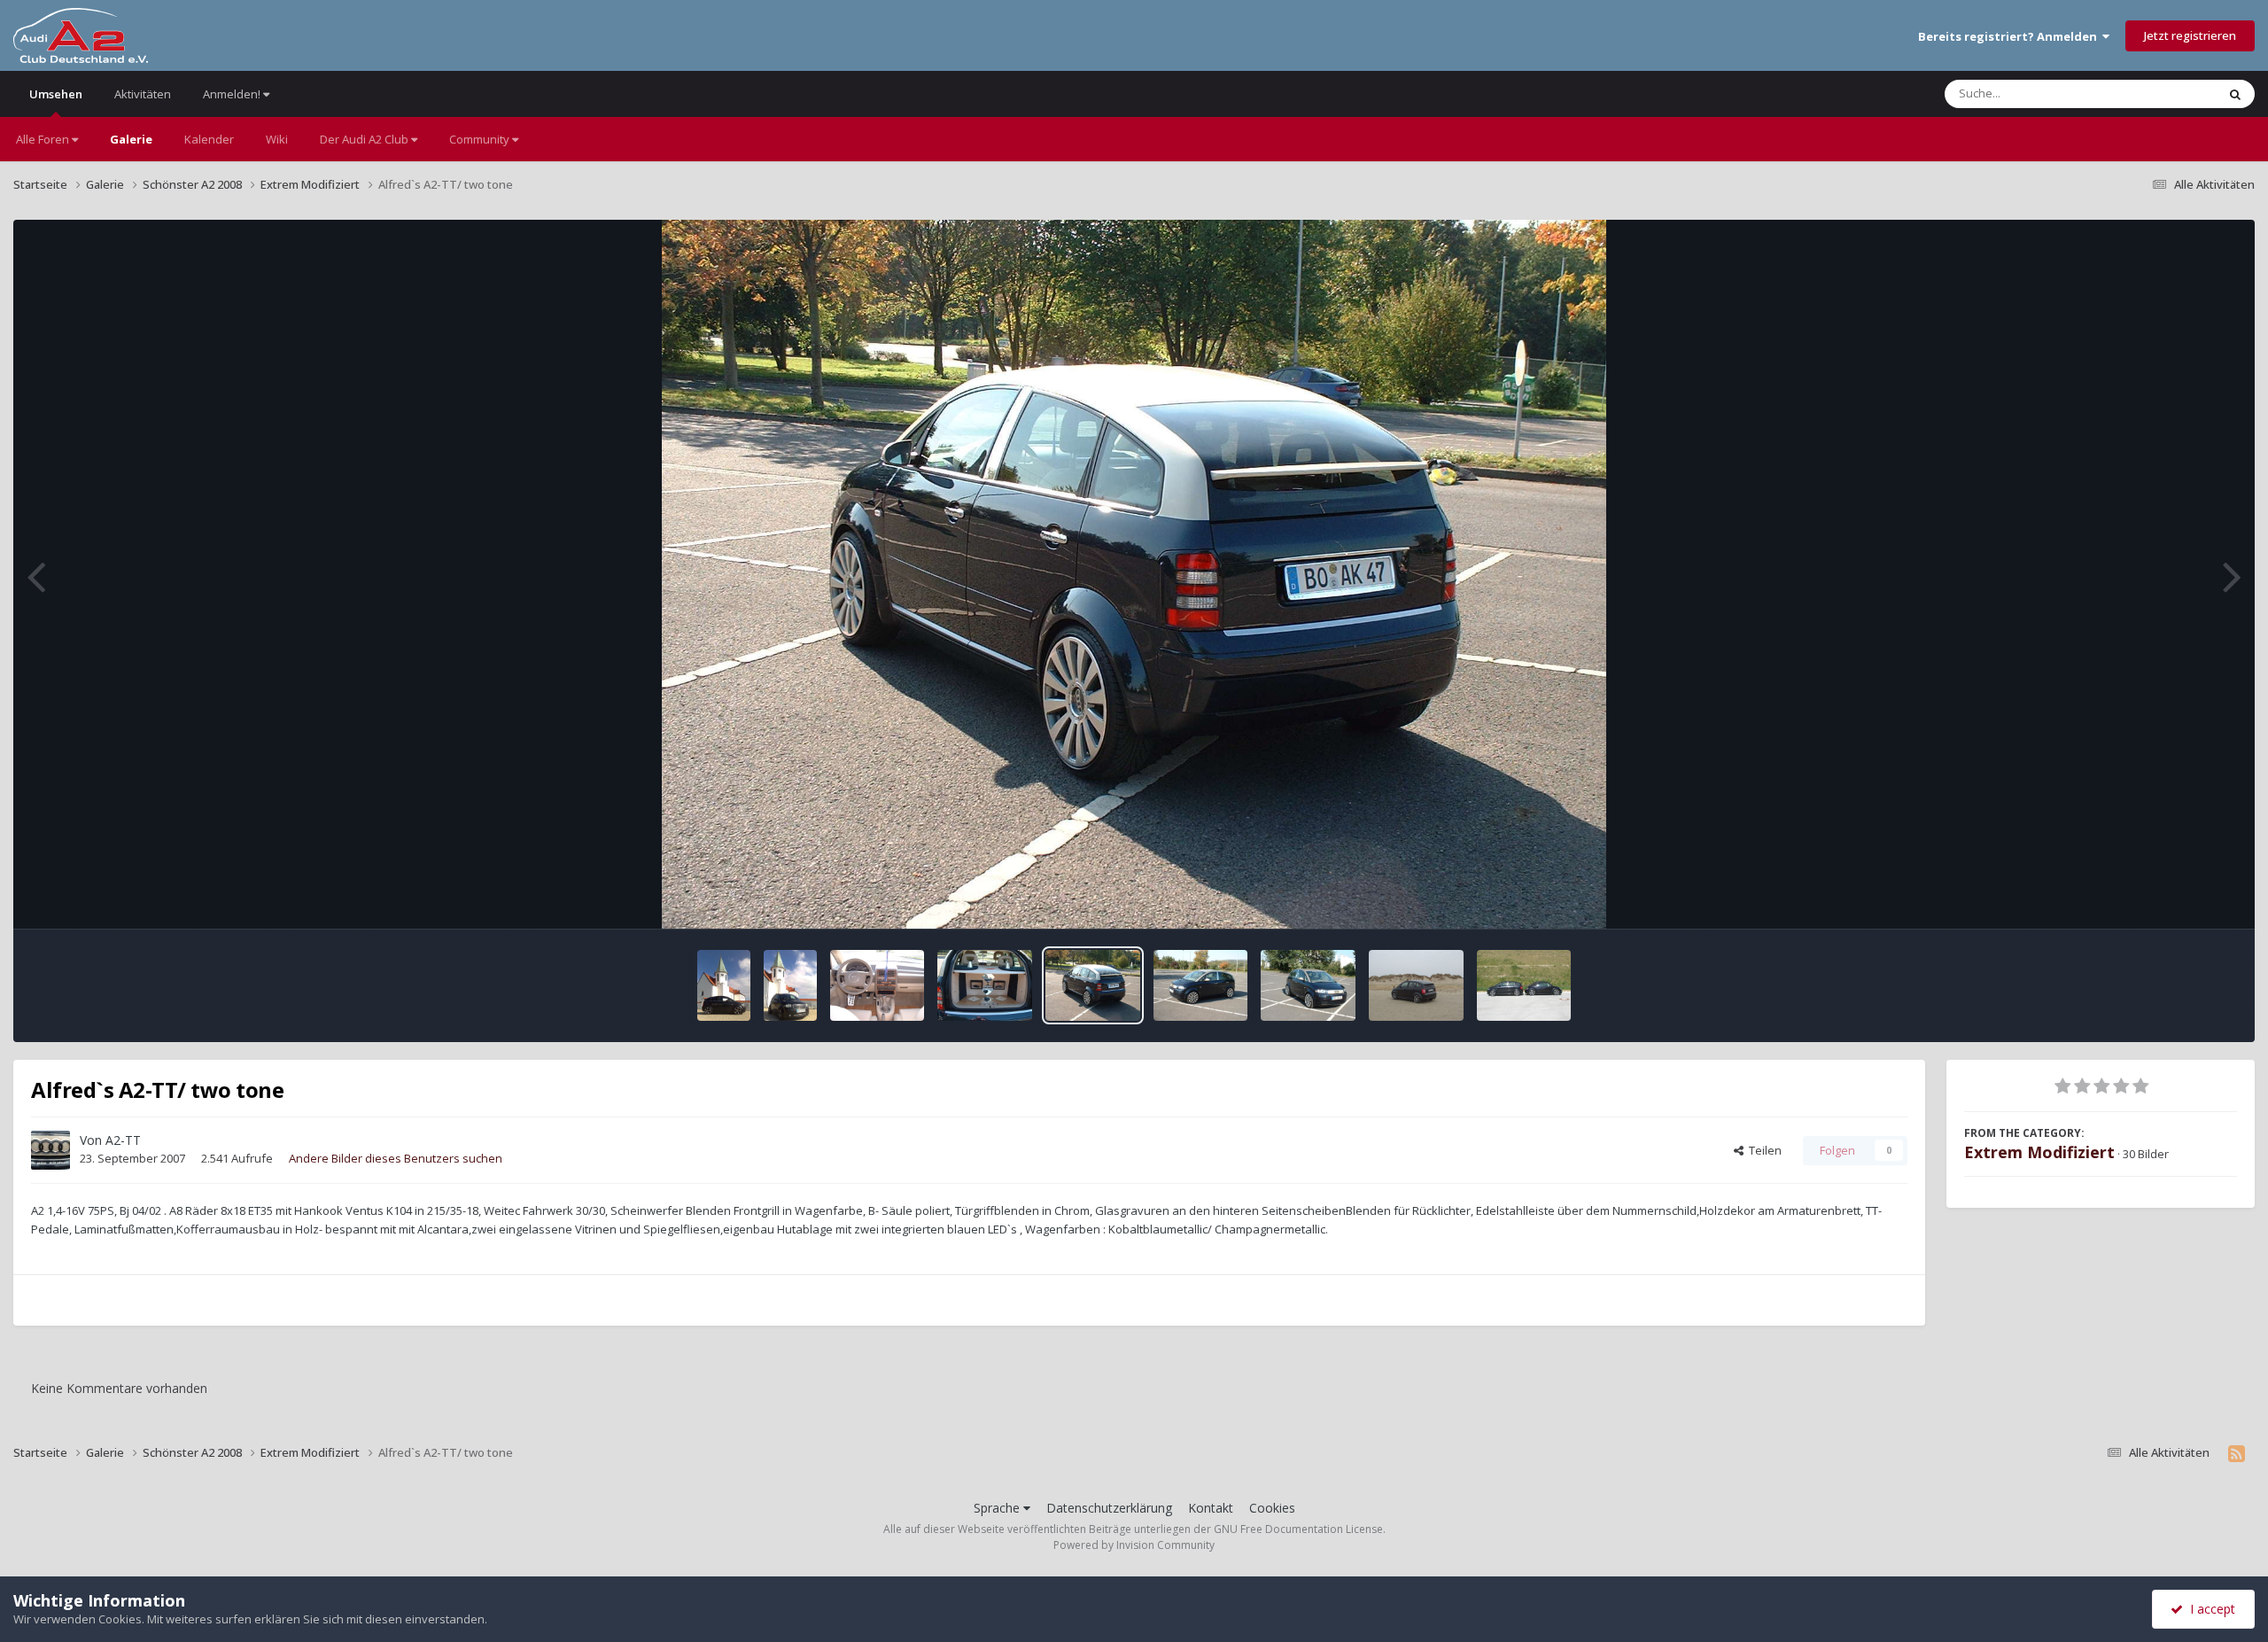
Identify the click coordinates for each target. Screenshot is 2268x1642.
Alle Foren (44, 139)
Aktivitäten (143, 94)
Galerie (131, 139)
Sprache (998, 1508)
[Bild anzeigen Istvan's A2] (1416, 985)
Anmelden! (233, 94)
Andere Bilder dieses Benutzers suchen (396, 1158)
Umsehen (56, 94)
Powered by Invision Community (1134, 1545)
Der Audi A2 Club (365, 139)
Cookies (1272, 1508)
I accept (2209, 1609)
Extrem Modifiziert (2039, 1152)
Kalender (209, 139)
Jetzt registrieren (2190, 35)
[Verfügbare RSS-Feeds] (2237, 1453)
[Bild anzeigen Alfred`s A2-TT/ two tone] (878, 985)
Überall (2173, 93)
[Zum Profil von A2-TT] (50, 1150)
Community (481, 139)
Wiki (277, 139)
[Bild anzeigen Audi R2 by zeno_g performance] (724, 985)
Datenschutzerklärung (1109, 1508)
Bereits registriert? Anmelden (2010, 36)
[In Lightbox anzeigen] (1134, 574)
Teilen (1763, 1150)
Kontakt (1211, 1508)
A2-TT (123, 1140)
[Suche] (2235, 94)
